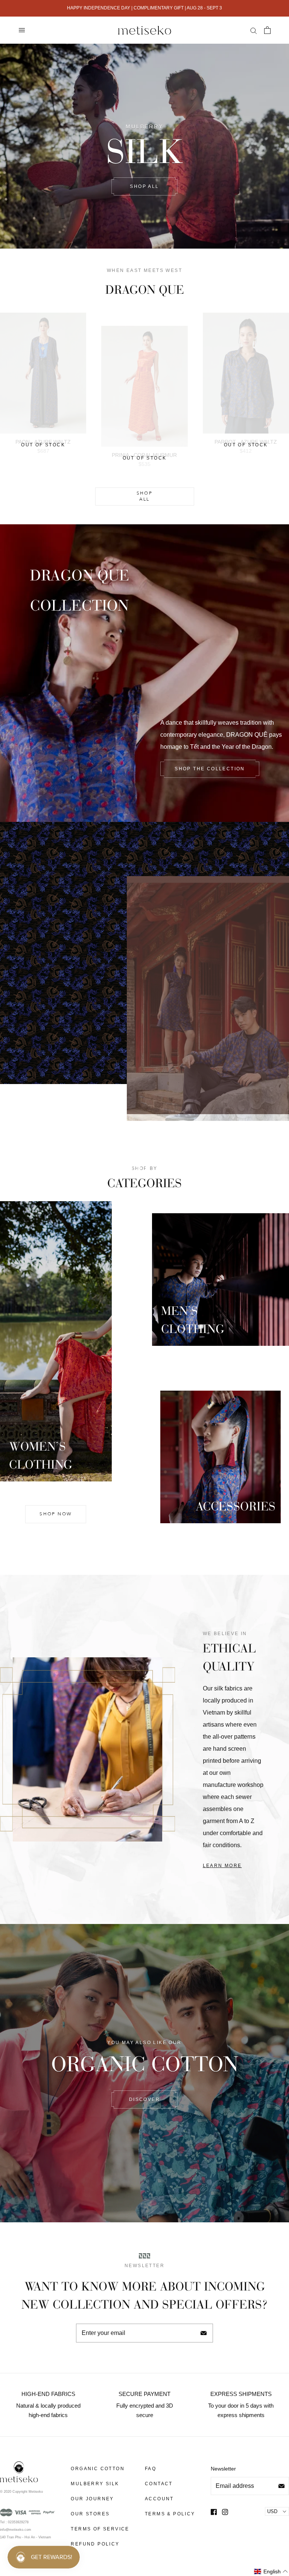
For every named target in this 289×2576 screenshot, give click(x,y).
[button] (271, 2572)
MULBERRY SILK (95, 2484)
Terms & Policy (170, 2514)
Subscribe (204, 2333)
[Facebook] (214, 2512)
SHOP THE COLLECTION (210, 769)
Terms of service (100, 2529)
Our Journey (92, 2499)
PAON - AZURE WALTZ (43, 442)
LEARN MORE (222, 1866)
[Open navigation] (22, 30)
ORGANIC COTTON (98, 2469)
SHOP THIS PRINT (56, 1035)
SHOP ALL (144, 186)
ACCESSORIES (236, 1505)
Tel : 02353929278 (14, 2522)
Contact (159, 2484)
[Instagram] (225, 2512)
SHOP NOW (56, 1514)
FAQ (151, 2469)
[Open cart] (267, 30)
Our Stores (90, 2514)
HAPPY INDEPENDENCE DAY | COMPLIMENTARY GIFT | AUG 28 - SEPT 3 (144, 8)
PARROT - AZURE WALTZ (246, 442)
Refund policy (95, 2544)
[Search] (253, 30)
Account (159, 2499)
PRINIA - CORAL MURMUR (144, 455)
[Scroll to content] (144, 1071)
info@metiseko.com (16, 2530)
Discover (144, 2100)
